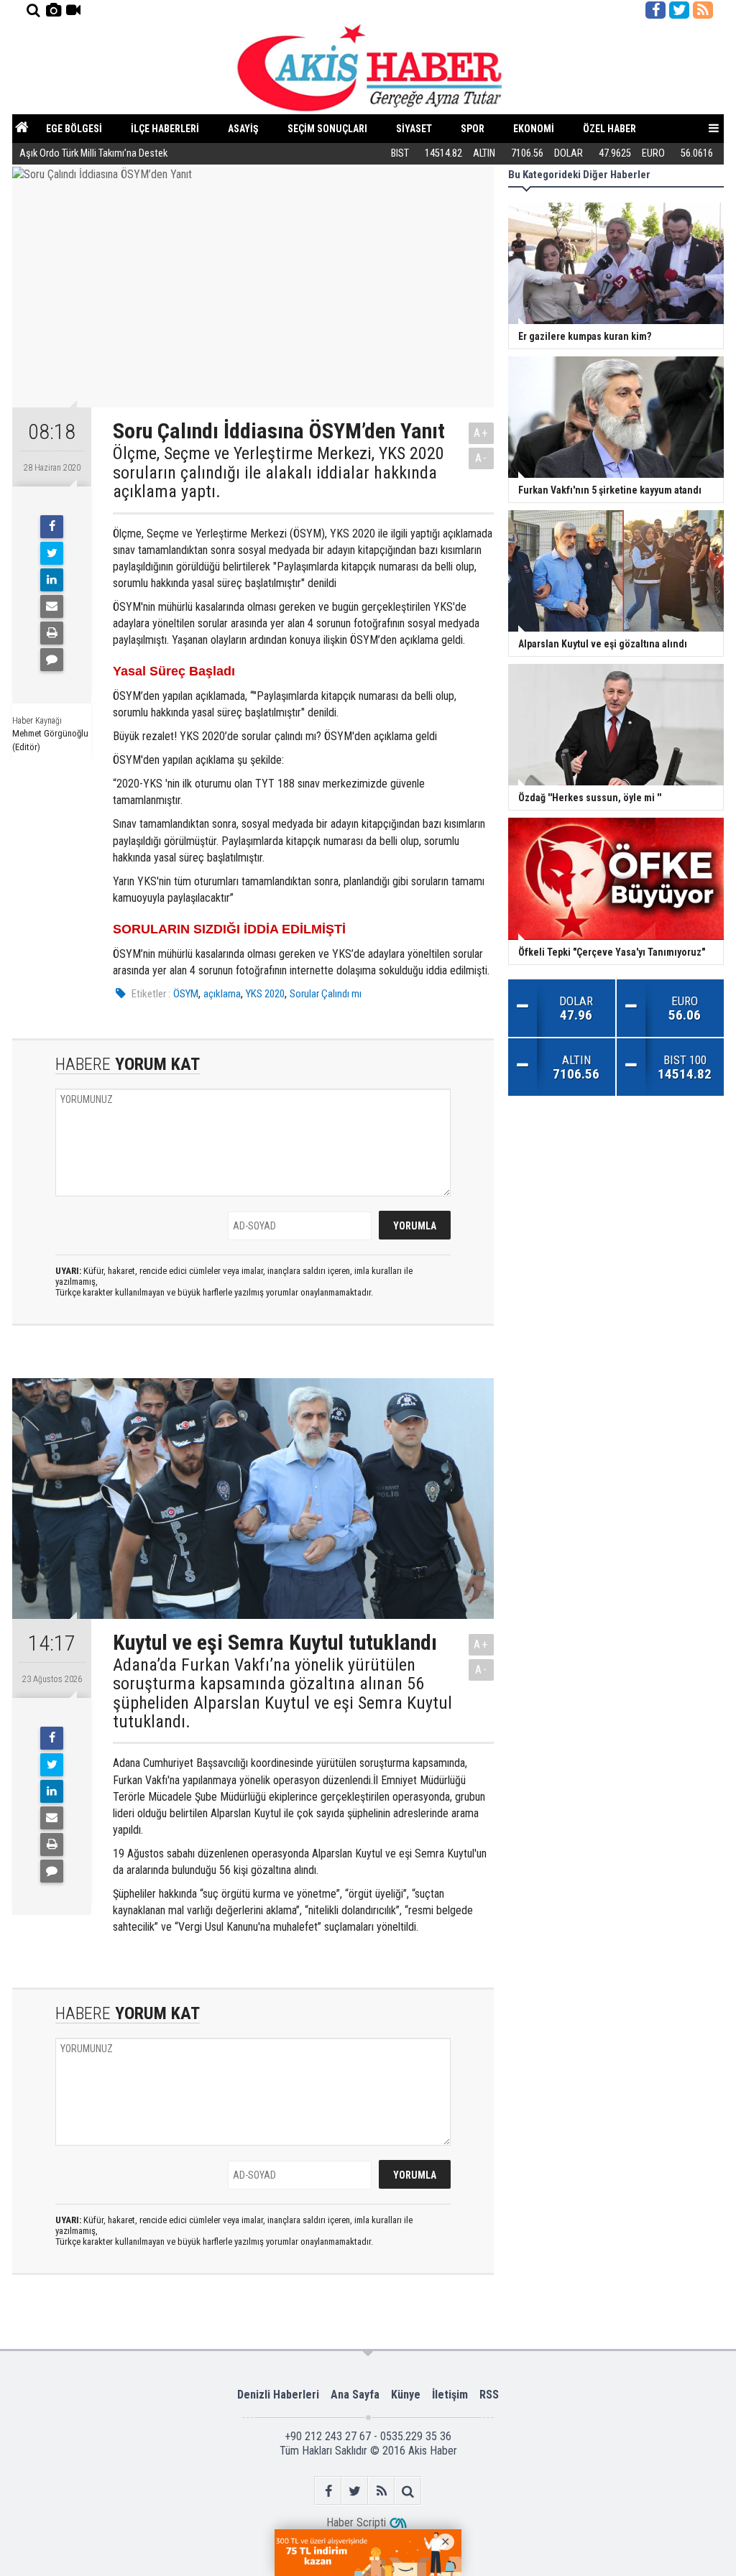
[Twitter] (52, 553)
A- (482, 458)
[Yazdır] (52, 633)
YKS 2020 (265, 994)
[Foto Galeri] (53, 10)
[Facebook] (52, 527)
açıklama (222, 994)
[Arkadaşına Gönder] (52, 606)
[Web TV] (73, 10)
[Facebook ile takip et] (655, 10)
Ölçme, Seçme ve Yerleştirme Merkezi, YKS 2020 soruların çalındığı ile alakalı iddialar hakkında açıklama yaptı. (279, 472)
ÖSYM (186, 994)
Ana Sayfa (355, 2395)
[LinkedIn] (52, 580)
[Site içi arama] (33, 10)
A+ (481, 433)
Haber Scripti (356, 2522)
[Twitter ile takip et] (679, 10)
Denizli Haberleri (278, 2395)
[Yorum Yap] (52, 660)
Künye (406, 2395)
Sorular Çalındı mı (326, 994)
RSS (489, 2395)
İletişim (450, 2395)
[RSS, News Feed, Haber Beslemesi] (703, 10)
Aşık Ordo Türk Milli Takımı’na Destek (93, 153)
